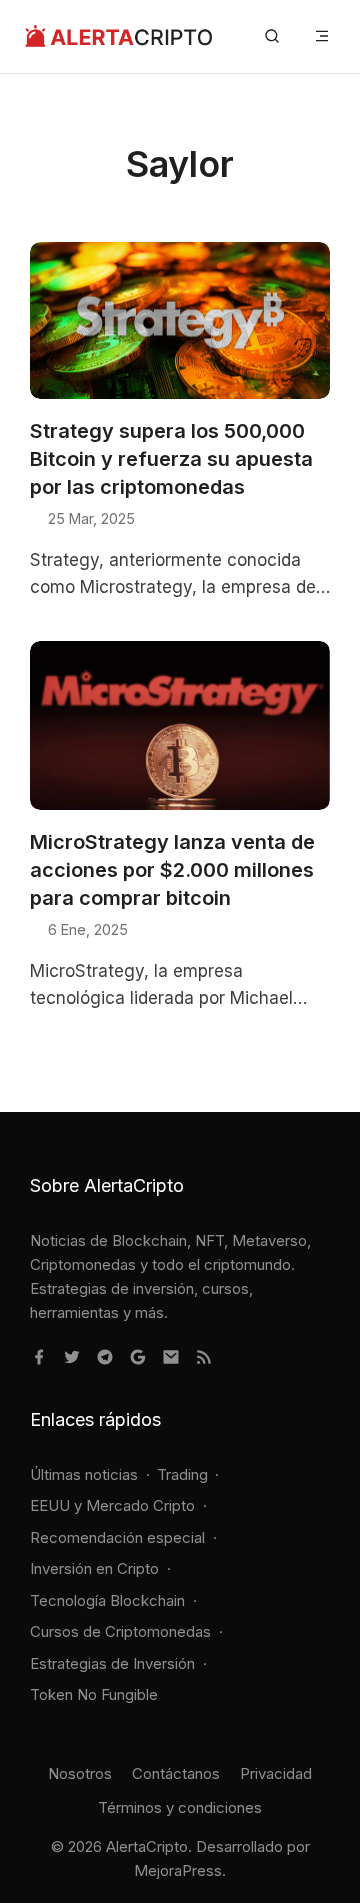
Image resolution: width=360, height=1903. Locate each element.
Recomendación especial (117, 1537)
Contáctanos (176, 1773)
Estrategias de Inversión (112, 1663)
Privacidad (276, 1773)
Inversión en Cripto (94, 1568)
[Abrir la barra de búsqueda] (272, 36)
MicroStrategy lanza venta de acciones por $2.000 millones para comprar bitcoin (172, 870)
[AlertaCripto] (118, 36)
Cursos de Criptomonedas (120, 1631)
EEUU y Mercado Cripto (112, 1505)
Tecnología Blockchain (107, 1600)
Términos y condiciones (180, 1807)
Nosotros (80, 1773)
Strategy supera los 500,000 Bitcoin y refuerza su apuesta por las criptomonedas (171, 459)
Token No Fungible (94, 1694)
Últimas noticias (84, 1474)
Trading (182, 1474)
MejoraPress (178, 1870)
